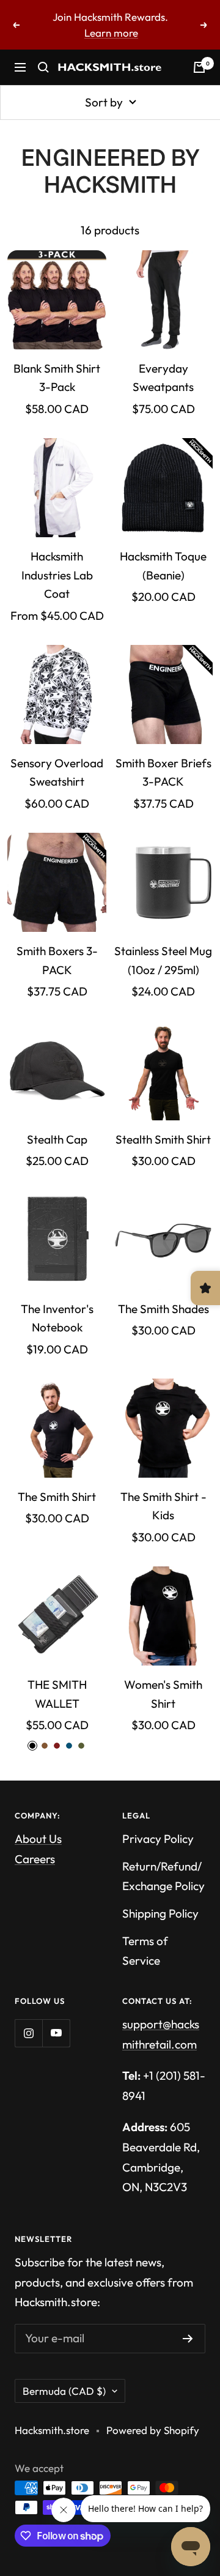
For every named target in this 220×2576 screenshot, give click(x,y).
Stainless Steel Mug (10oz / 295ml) (163, 960)
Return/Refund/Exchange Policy (163, 1876)
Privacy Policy (158, 1839)
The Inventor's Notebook (57, 1318)
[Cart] (199, 67)
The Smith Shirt (57, 1497)
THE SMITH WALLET (57, 1694)
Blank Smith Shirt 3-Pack (57, 378)
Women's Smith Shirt (163, 1694)
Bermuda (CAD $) (64, 2391)
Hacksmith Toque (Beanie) (163, 565)
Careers (35, 1859)
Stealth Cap (57, 1139)
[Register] (188, 2339)
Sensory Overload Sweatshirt (57, 772)
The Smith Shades (163, 1309)
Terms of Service (145, 1951)
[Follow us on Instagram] (28, 2033)
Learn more (111, 33)
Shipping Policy (160, 1913)
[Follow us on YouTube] (56, 2033)
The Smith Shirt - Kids (163, 1506)
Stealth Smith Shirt (163, 1139)
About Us (38, 1839)
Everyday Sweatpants (163, 378)
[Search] (43, 67)
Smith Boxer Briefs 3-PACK (163, 772)
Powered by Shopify (153, 2430)
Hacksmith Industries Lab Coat (57, 575)
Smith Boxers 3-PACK (57, 960)
